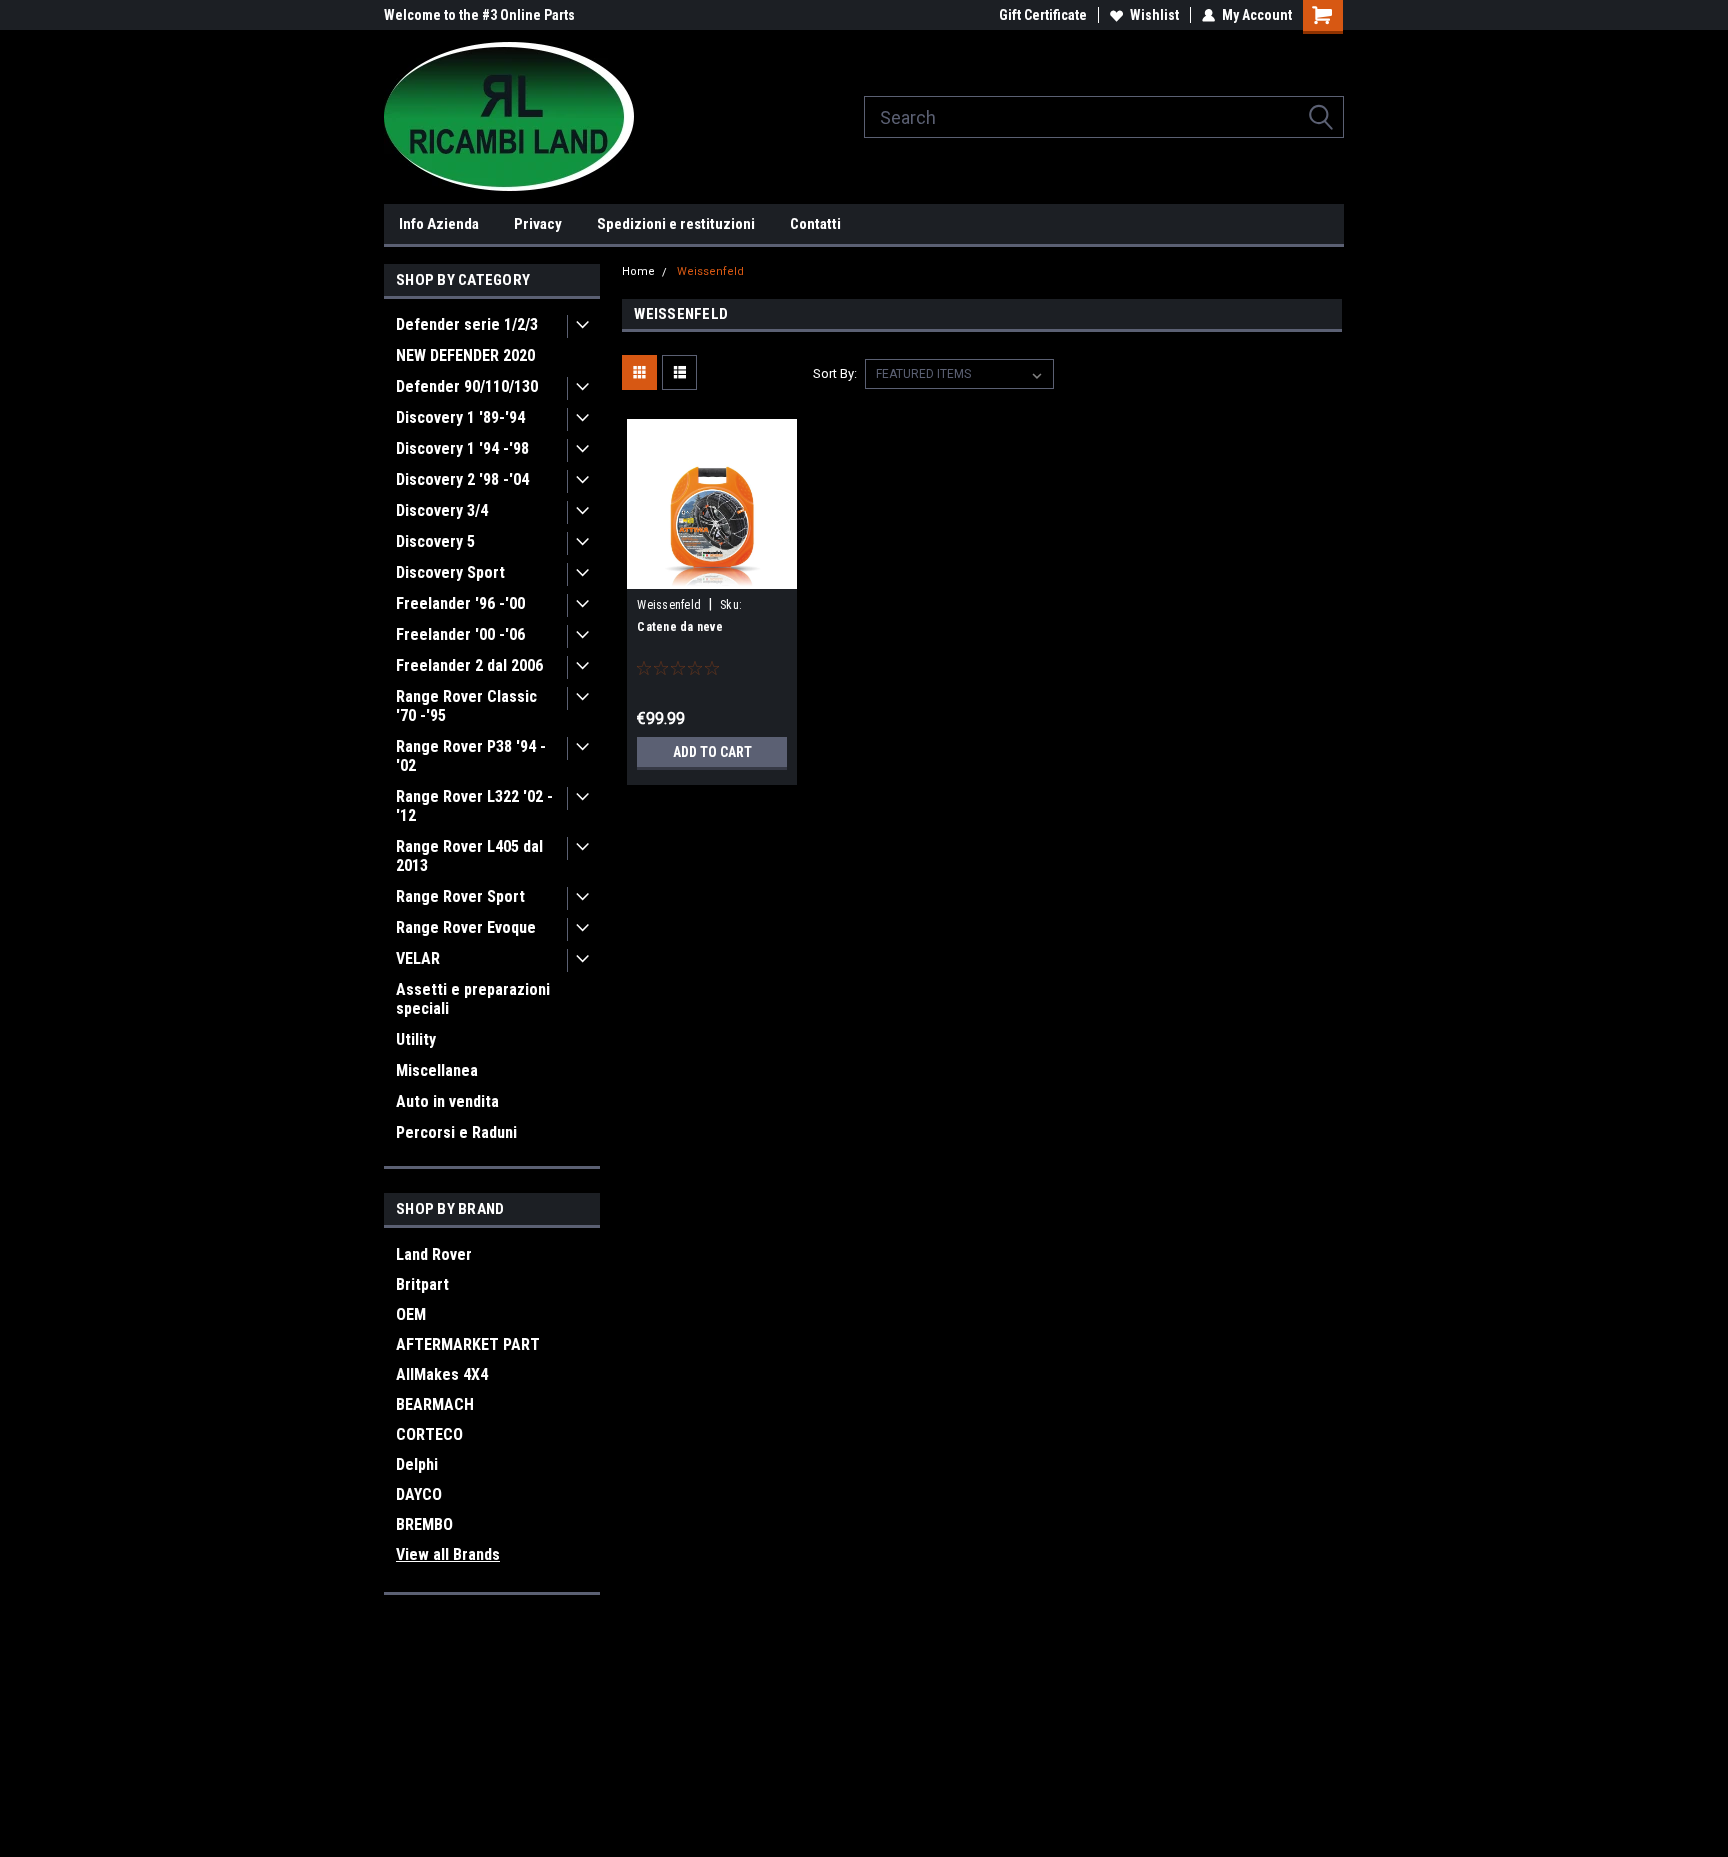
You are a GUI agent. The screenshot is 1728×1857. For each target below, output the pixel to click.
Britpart (422, 1284)
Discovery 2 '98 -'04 (462, 479)
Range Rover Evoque (466, 927)
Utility (416, 1039)
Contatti (815, 224)
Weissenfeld (710, 271)
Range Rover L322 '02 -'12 (474, 806)
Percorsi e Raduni (456, 1132)
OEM (411, 1314)
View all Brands (448, 1554)
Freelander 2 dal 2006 (469, 665)
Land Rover (434, 1254)
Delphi (417, 1464)
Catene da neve (680, 627)
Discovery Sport (450, 572)
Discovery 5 (435, 541)
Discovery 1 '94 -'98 (462, 448)
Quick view (712, 574)
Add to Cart (712, 752)
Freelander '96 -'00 (460, 603)
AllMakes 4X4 (442, 1374)
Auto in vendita (447, 1101)
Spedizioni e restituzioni (676, 224)
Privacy (538, 224)
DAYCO (419, 1494)
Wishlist (1154, 15)
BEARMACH (435, 1404)
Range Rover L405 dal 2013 (469, 856)
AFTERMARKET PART (468, 1344)
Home (638, 271)
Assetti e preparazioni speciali (473, 999)
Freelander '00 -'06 (460, 634)
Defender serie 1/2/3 (467, 324)
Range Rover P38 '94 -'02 (471, 756)
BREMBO (424, 1524)
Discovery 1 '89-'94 (460, 417)
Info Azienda (439, 224)
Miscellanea (437, 1070)
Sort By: (835, 373)
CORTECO (429, 1434)
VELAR (418, 958)
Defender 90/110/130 (467, 386)
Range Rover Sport (460, 896)
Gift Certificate (1043, 15)
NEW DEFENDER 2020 (465, 355)
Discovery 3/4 (442, 510)
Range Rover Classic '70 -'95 (466, 706)
